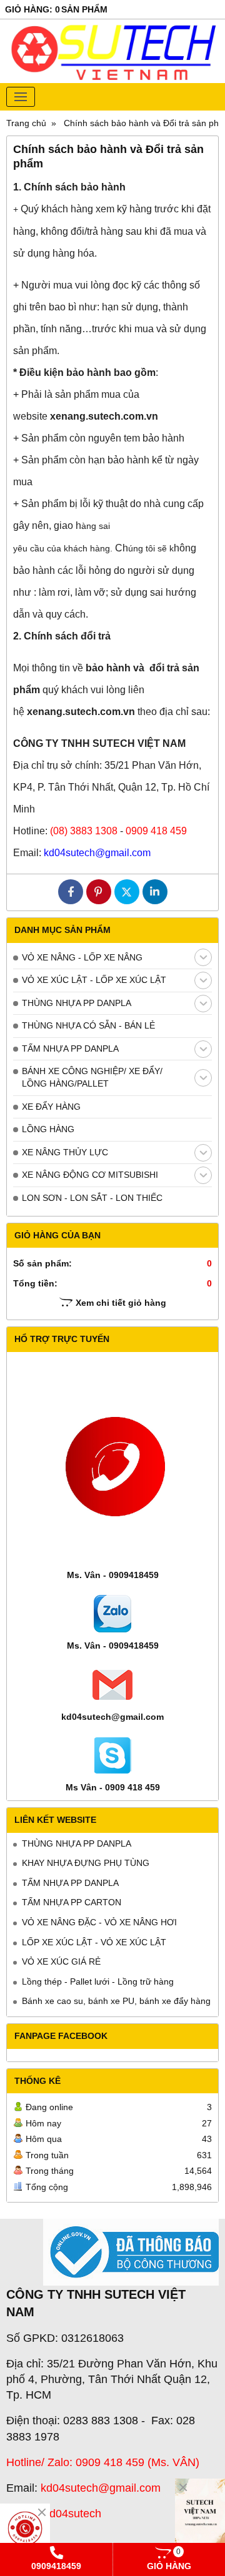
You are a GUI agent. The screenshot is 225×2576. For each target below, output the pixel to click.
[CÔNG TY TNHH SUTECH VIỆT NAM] (200, 2516)
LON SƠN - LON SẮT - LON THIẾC (92, 1198)
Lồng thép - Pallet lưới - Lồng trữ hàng (98, 1981)
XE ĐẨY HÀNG (51, 1107)
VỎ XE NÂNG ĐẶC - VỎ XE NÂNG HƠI (99, 1922)
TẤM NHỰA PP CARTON (72, 1902)
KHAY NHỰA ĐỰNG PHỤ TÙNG (86, 1863)
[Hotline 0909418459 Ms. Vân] (25, 2529)
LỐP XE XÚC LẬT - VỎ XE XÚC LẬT (94, 1942)
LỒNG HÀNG (48, 1129)
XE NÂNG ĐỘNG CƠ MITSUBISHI (90, 1175)
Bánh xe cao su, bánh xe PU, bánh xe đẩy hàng (116, 2001)
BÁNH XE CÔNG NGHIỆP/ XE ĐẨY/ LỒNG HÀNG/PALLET (92, 1077)
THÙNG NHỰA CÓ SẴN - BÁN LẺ (88, 1025)
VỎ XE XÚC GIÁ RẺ (61, 1962)
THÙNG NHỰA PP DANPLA (77, 1003)
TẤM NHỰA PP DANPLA (70, 1049)
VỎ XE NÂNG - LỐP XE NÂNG (82, 957)
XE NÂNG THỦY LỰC (65, 1152)
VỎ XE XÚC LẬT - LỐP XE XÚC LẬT (94, 980)
